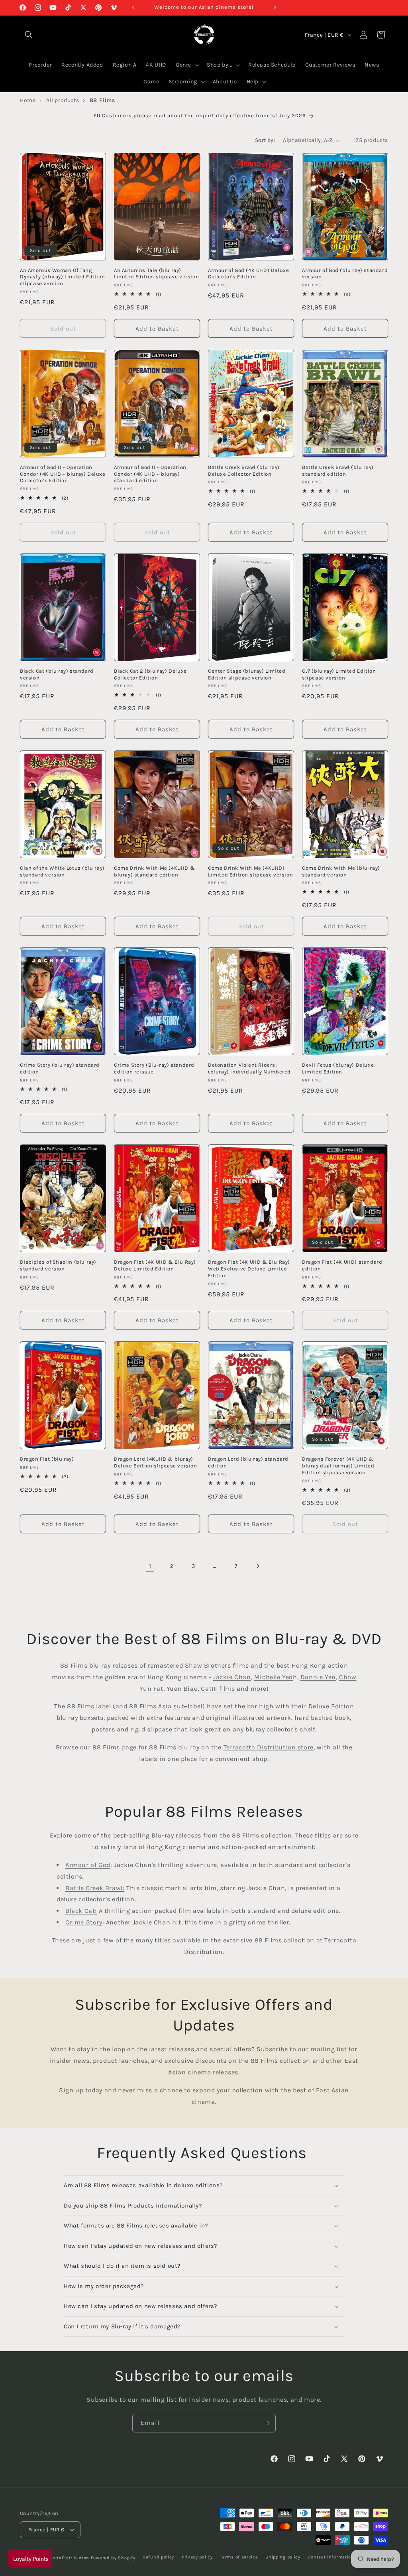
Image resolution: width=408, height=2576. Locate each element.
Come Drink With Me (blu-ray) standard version (341, 871)
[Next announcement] (275, 8)
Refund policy (158, 2557)
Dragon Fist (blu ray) (47, 1459)
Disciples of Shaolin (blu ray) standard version (58, 1265)
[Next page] (258, 1566)
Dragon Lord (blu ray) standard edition (248, 1462)
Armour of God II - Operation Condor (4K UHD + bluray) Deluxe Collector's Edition (63, 474)
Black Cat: (81, 1911)
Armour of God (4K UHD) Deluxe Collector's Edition (248, 274)
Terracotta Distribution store (269, 1747)
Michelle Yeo (274, 1677)
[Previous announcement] (133, 8)
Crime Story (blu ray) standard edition (60, 1068)
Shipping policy (283, 2557)
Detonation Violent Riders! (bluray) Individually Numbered (249, 1068)
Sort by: (265, 140)
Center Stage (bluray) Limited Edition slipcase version (247, 674)
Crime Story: (85, 1922)
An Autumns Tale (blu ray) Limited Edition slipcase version (156, 274)
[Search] (29, 35)
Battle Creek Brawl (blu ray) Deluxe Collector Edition (244, 471)
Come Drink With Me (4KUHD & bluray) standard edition (154, 871)
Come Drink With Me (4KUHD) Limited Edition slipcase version (250, 871)
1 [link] (150, 1566)
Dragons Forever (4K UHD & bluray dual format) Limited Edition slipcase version (338, 1466)
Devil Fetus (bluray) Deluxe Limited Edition (338, 1068)
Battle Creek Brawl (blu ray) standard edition (338, 471)
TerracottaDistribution (64, 2558)
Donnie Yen (318, 1677)
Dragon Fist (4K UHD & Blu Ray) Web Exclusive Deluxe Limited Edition (249, 1269)
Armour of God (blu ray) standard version (345, 274)
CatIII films (218, 1689)
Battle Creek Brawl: (95, 1888)
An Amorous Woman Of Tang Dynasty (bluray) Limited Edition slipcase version (62, 277)
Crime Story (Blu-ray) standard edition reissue (154, 1068)
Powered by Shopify (113, 2558)
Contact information (331, 2557)
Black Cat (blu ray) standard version (57, 674)
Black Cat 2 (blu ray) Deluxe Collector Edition (150, 674)
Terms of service (239, 2557)
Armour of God (88, 1865)
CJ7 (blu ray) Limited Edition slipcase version (339, 674)
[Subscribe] (267, 2423)
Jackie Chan (232, 1677)
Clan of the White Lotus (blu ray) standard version (62, 871)
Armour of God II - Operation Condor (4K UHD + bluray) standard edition (150, 474)
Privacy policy (197, 2557)
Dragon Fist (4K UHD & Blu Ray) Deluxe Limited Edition (155, 1265)
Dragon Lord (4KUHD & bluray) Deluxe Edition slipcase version (156, 1462)
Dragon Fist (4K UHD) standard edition (342, 1265)
